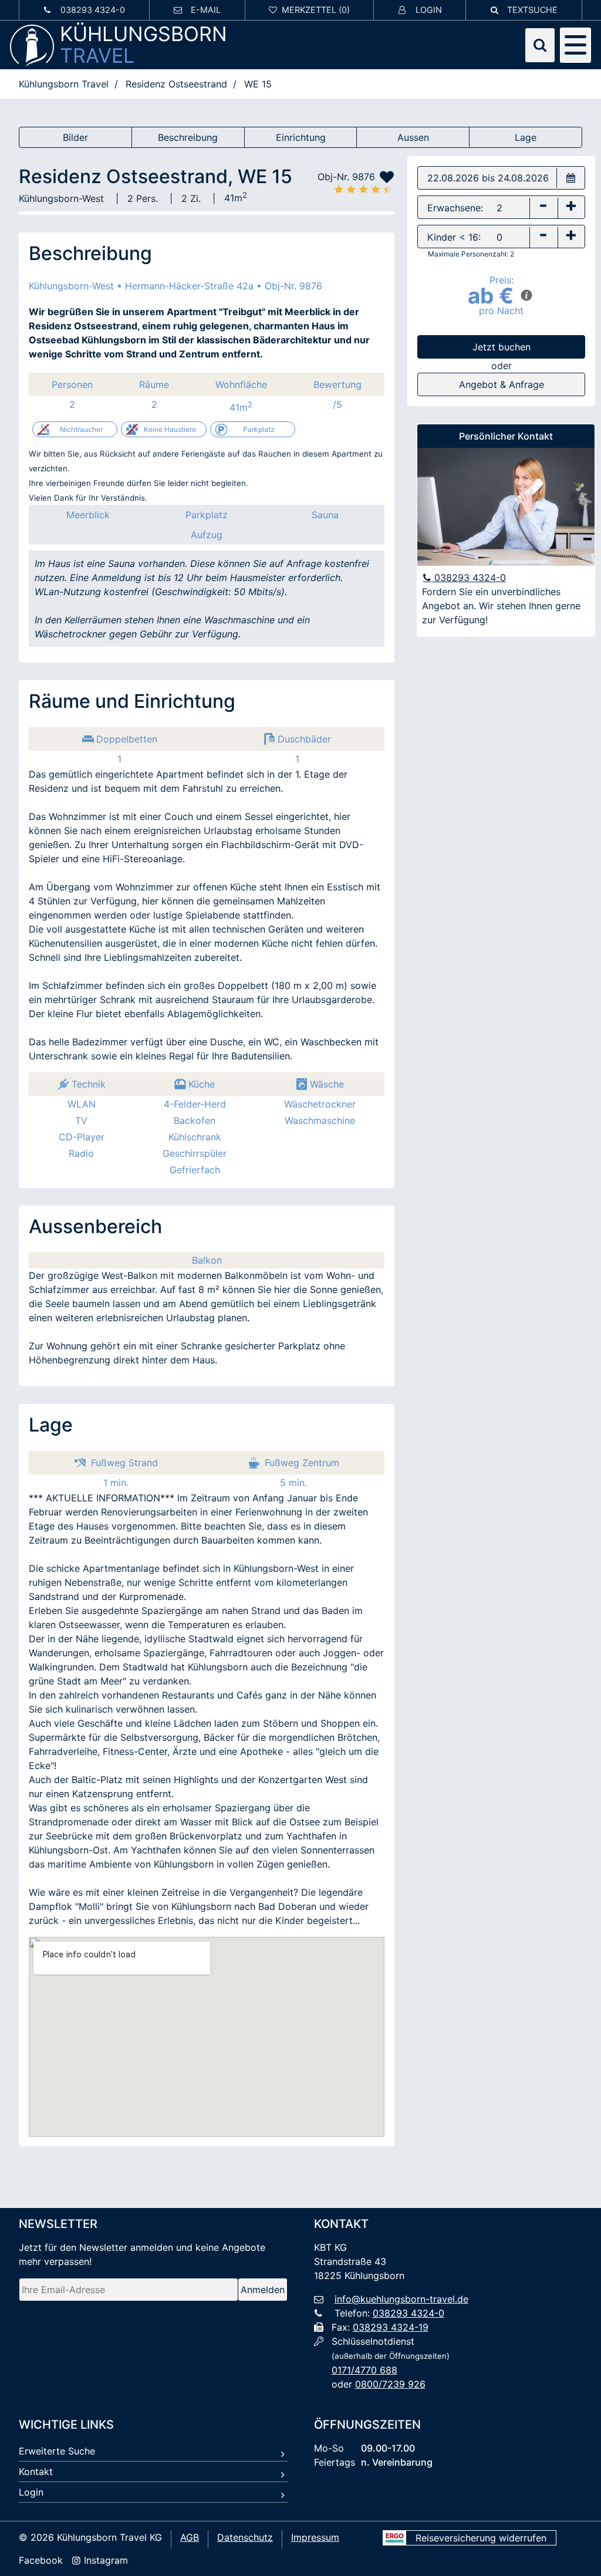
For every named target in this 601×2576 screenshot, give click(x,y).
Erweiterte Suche (57, 2451)
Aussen (413, 137)
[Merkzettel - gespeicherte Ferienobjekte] (310, 10)
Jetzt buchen (502, 347)
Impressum (315, 2537)
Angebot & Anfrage (502, 384)
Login (31, 2492)
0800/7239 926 (390, 2384)
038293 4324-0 (469, 578)
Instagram (104, 2560)
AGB (190, 2537)
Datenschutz (245, 2537)
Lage (526, 137)
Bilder (75, 137)
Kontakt (36, 2472)
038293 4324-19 (391, 2327)
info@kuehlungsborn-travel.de (401, 2299)
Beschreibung (188, 137)
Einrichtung (301, 137)
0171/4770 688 (364, 2370)
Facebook (41, 2560)
